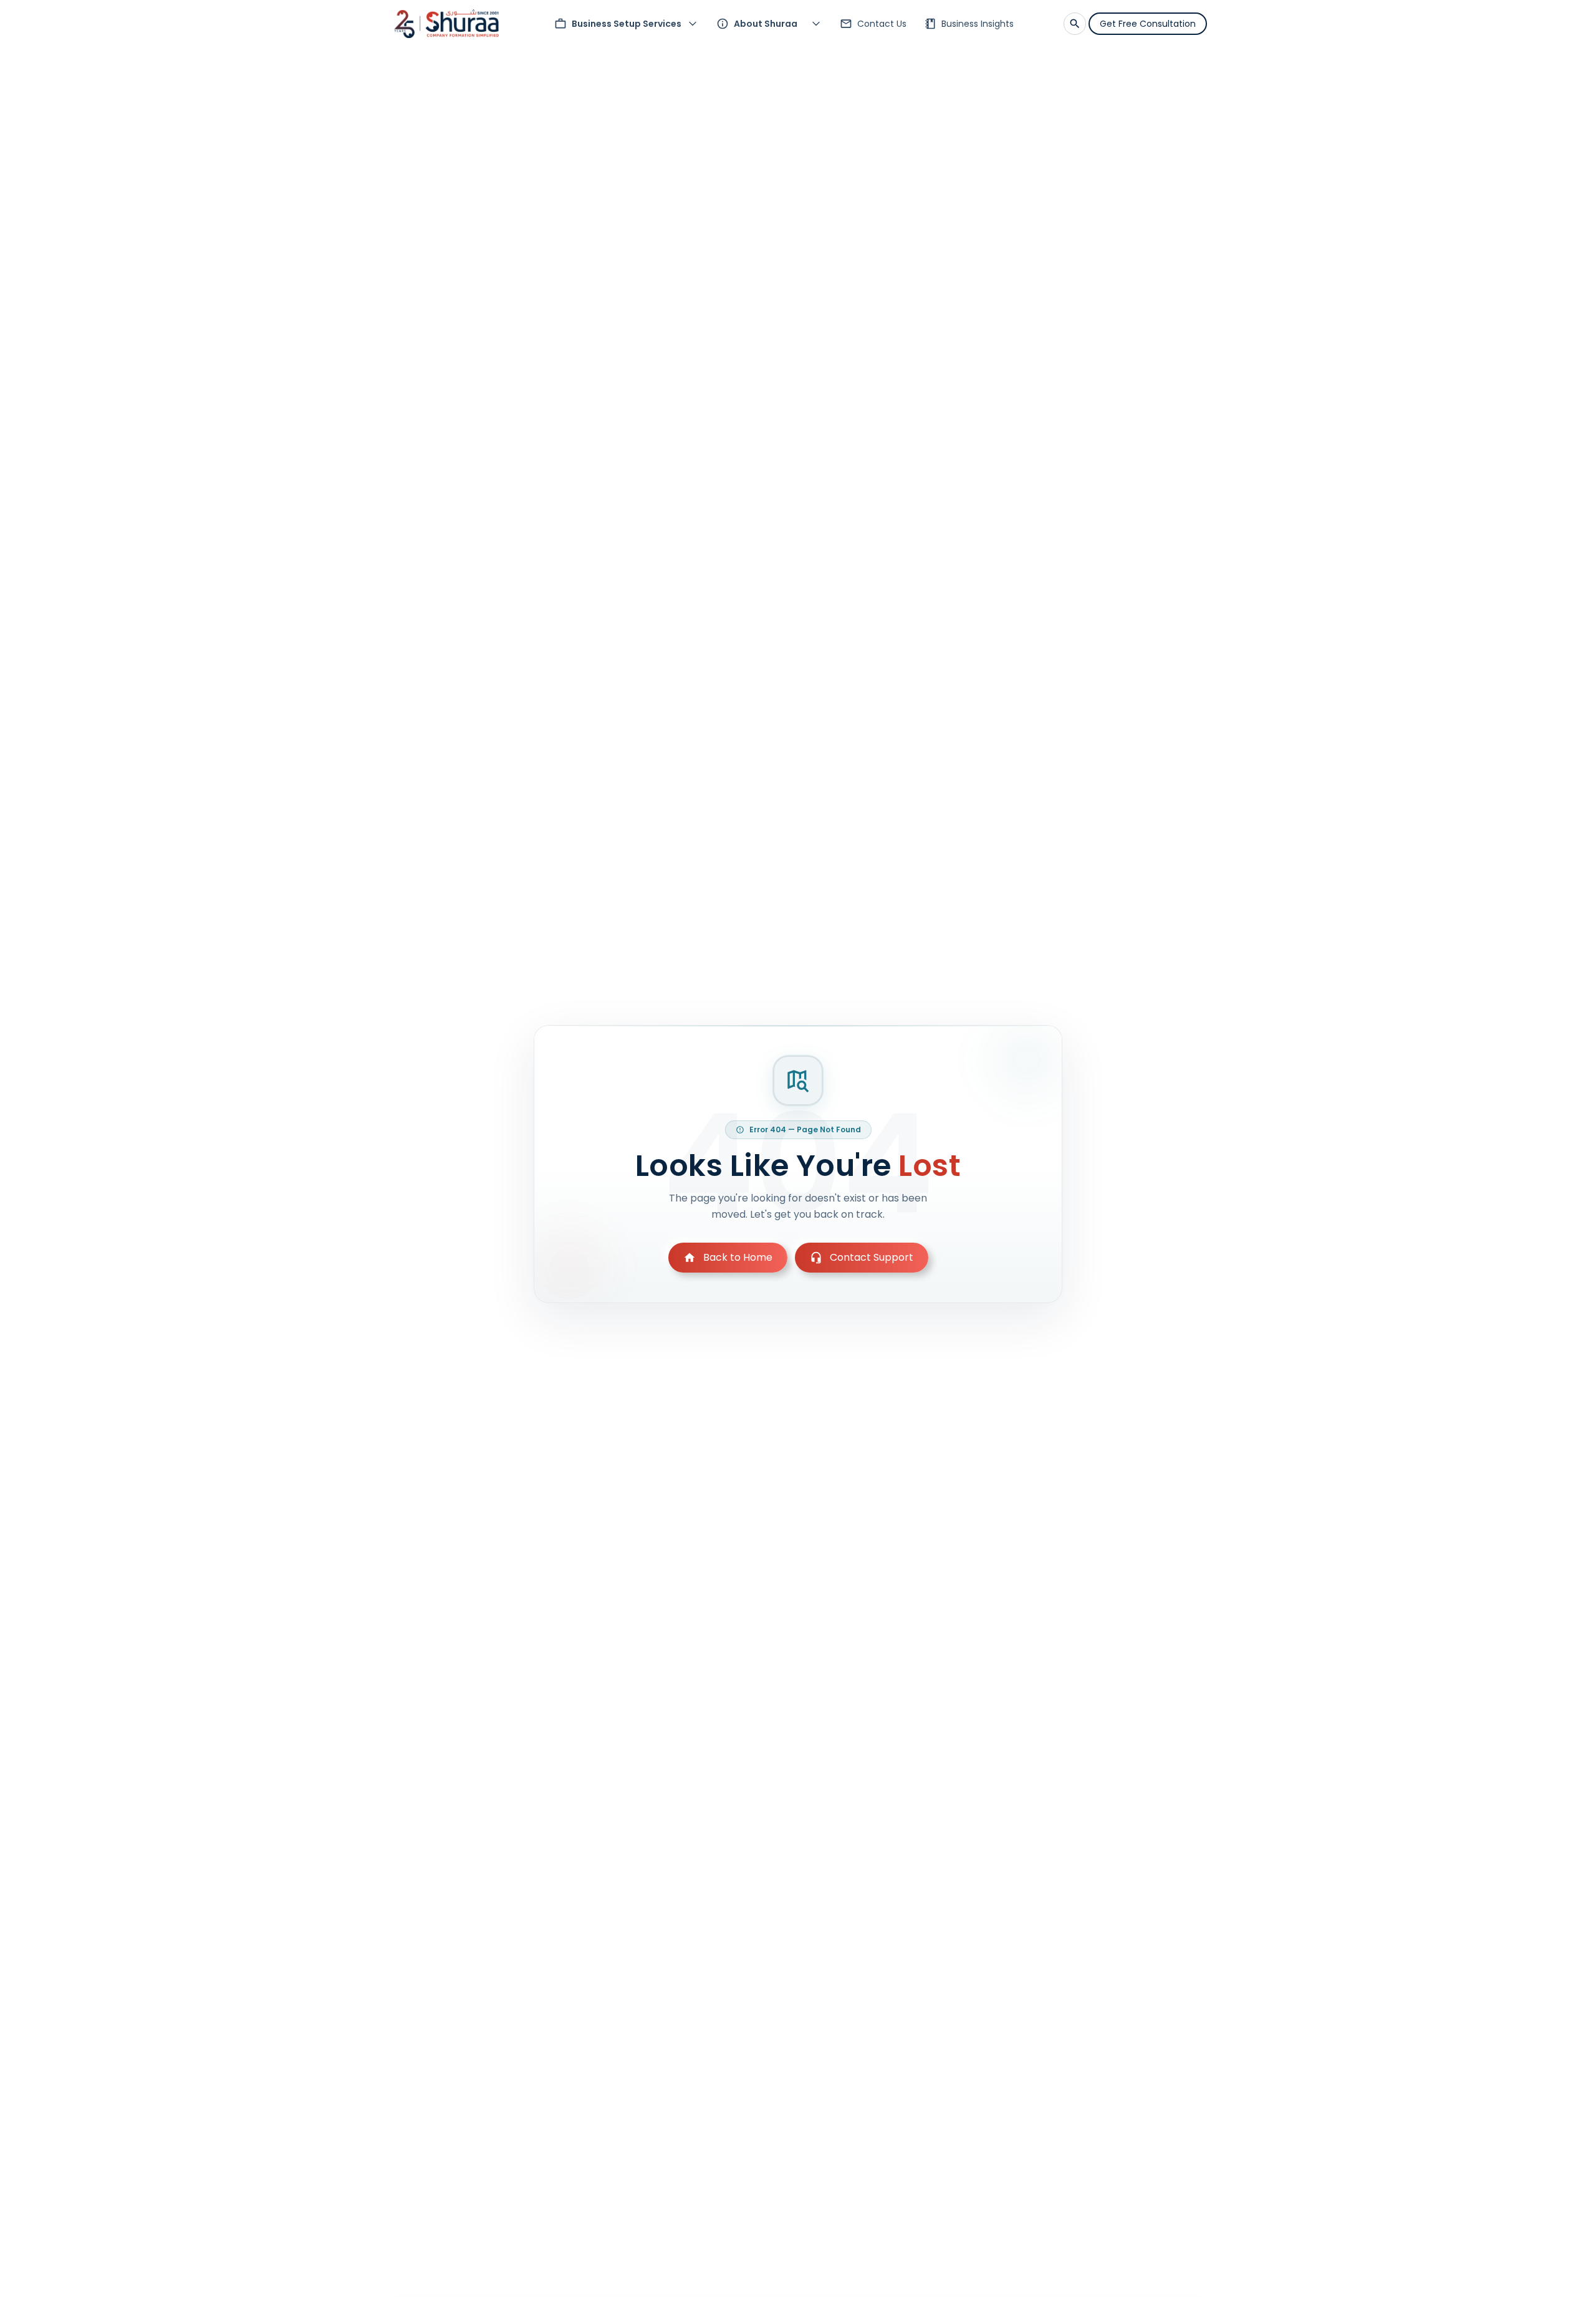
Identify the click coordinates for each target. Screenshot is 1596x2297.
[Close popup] (913, 1034)
